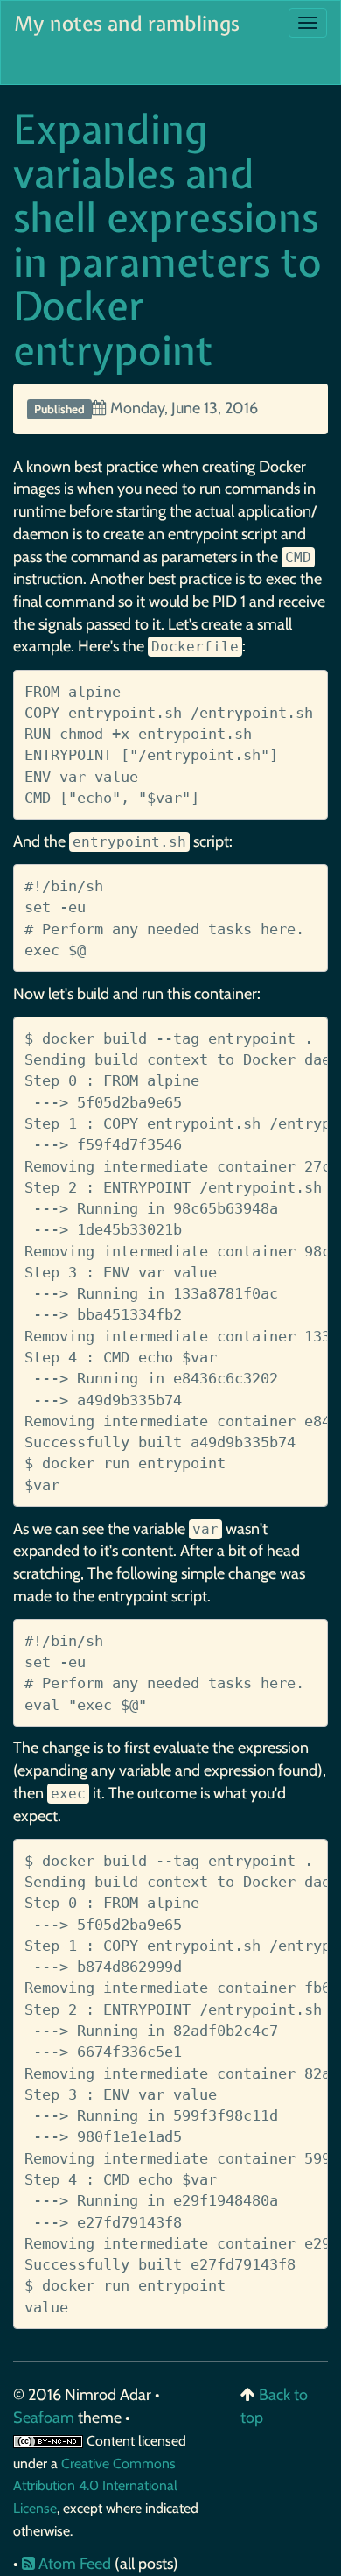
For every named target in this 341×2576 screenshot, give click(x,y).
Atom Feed (73, 2564)
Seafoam (45, 2418)
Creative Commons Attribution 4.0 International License (95, 2486)
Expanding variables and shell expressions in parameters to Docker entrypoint (167, 239)
